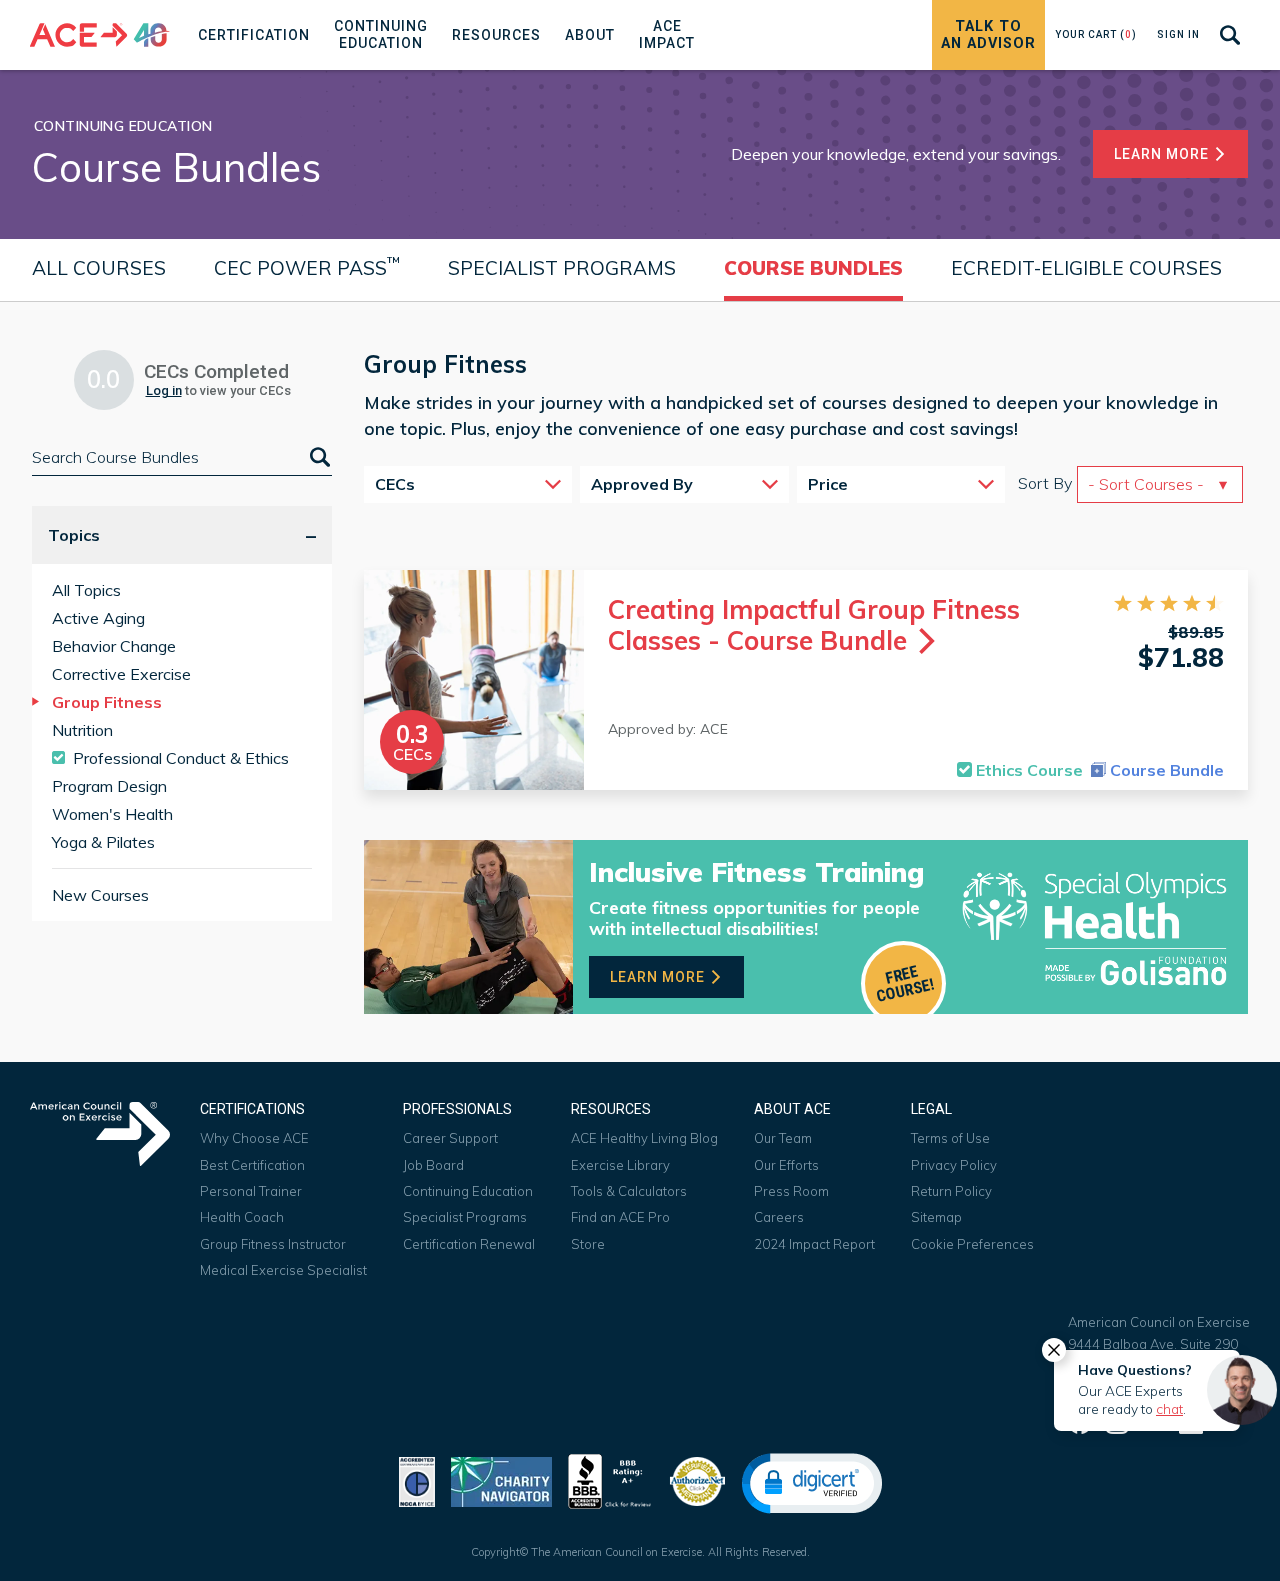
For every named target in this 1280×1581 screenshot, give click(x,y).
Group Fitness (107, 702)
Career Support (450, 1138)
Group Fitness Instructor (273, 1244)
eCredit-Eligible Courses (1086, 268)
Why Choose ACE (254, 1138)
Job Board (433, 1165)
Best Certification (252, 1165)
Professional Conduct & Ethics (181, 758)
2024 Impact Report (814, 1244)
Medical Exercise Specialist (283, 1270)
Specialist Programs (562, 268)
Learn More (1163, 154)
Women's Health (112, 814)
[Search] (318, 457)
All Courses (99, 268)
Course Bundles (813, 268)
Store (588, 1244)
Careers (779, 1217)
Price (828, 484)
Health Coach (242, 1217)
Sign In (1178, 34)
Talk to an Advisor (988, 35)
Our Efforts (786, 1165)
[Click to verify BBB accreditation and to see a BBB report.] (610, 1479)
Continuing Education (468, 1191)
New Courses (100, 895)
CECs (395, 484)
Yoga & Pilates (103, 842)
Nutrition (82, 730)
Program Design (109, 786)
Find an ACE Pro (620, 1217)
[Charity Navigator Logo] (501, 1479)
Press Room (791, 1191)
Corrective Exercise (121, 674)
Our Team (783, 1138)
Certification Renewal (469, 1244)
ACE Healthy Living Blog (644, 1138)
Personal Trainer (251, 1191)
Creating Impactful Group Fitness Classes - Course (814, 625)
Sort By (1045, 483)
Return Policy (951, 1191)
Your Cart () (1096, 34)
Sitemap (936, 1217)
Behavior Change (114, 646)
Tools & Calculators (629, 1191)
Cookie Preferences (972, 1244)
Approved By (642, 484)
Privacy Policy (954, 1165)
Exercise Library (620, 1165)
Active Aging (98, 618)
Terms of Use (950, 1138)
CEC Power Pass (307, 266)
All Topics (86, 590)
